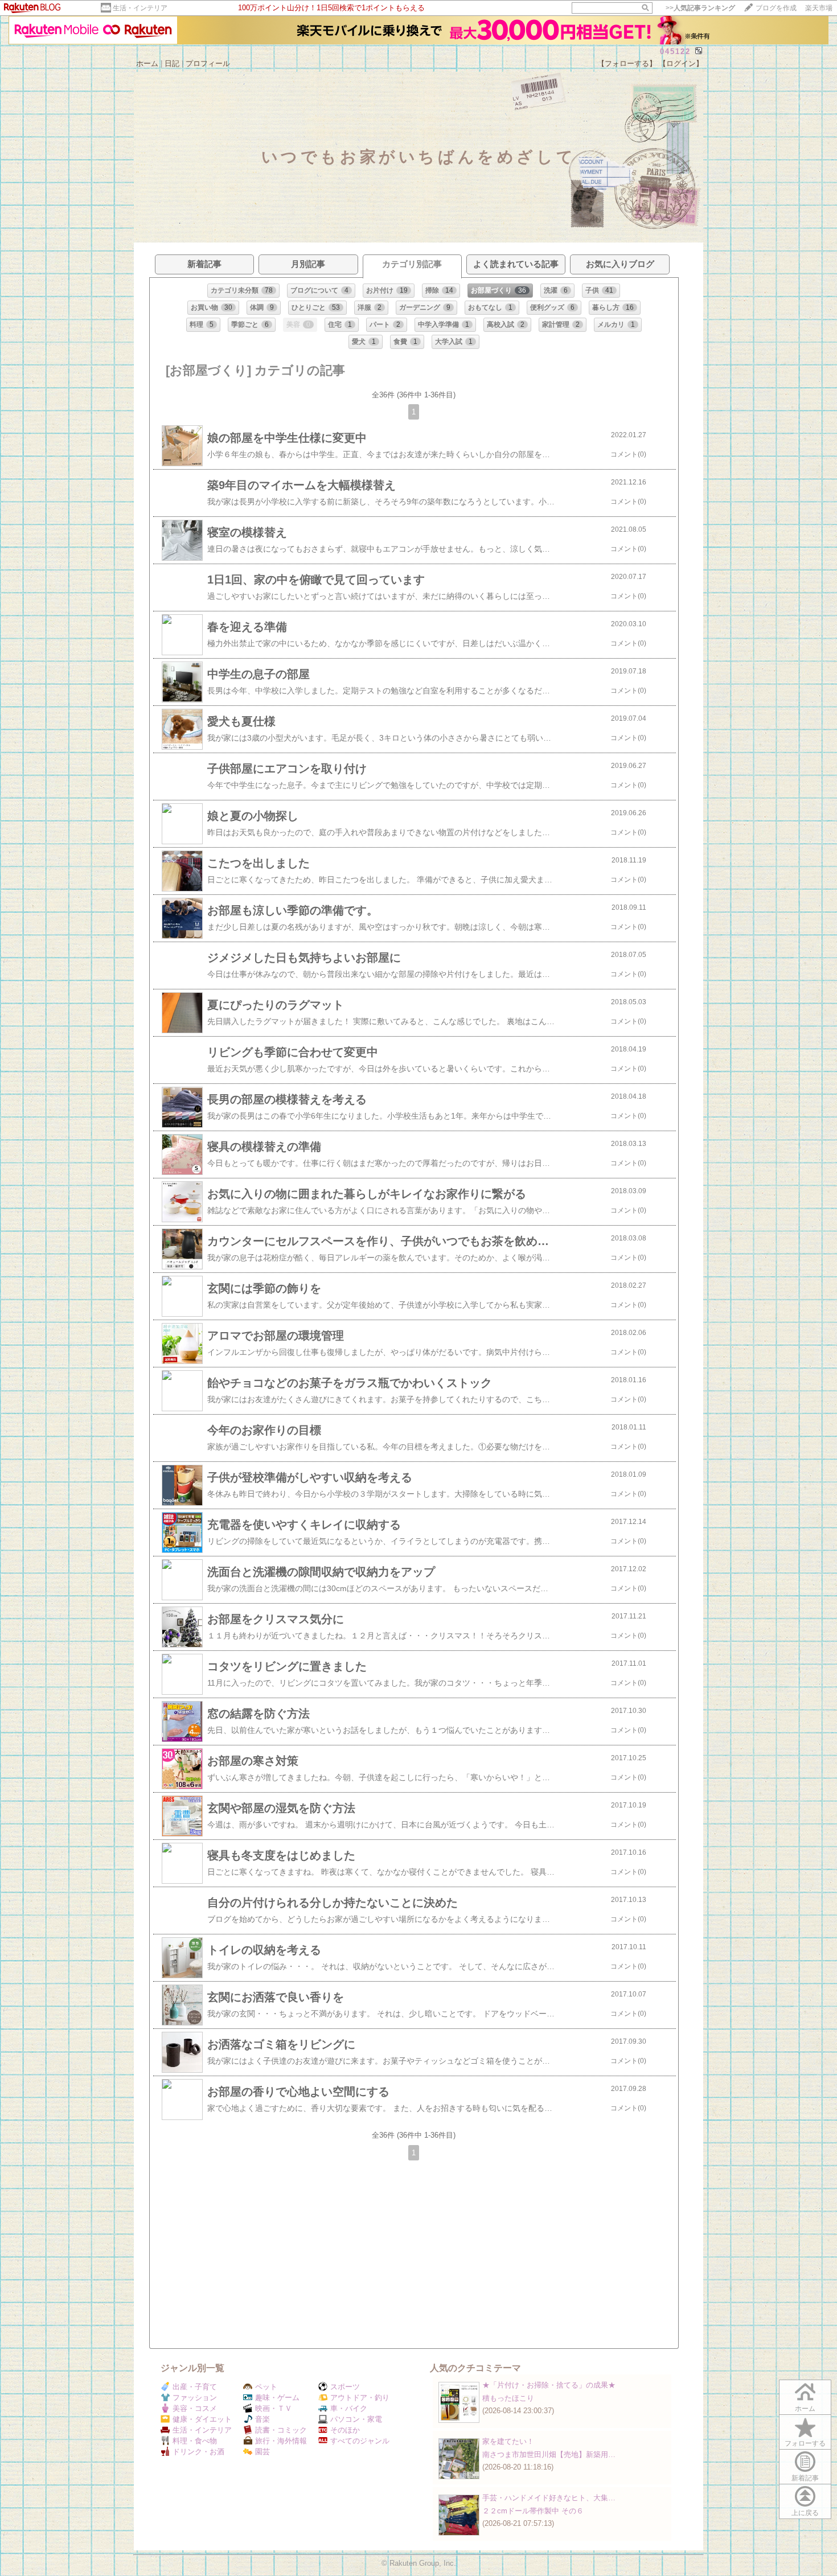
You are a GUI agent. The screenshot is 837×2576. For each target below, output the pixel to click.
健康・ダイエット (202, 2419)
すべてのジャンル (360, 2441)
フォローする (805, 2443)
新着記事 (805, 2478)
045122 (675, 52)
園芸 (262, 2452)
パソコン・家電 (356, 2419)
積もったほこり (508, 2398)
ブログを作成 (776, 8)
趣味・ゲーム (277, 2398)
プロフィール (208, 63)
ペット (266, 2387)
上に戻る (805, 2513)
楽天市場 (819, 8)
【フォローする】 (627, 63)
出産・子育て (195, 2387)
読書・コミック (281, 2430)
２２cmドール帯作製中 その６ (533, 2511)
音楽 (262, 2419)
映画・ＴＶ (274, 2408)
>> (700, 8)
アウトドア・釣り (360, 2398)
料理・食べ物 (195, 2441)
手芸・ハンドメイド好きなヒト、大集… (549, 2498)
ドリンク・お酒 (198, 2452)
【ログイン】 (681, 63)
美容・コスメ (195, 2408)
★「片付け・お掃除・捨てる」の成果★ (549, 2385)
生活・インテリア (140, 8)
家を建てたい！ (508, 2441)
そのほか (345, 2430)
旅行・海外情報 (281, 2441)
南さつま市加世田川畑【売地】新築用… (549, 2454)
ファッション (195, 2398)
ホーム (147, 63)
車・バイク (349, 2408)
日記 (172, 63)
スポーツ (345, 2387)
